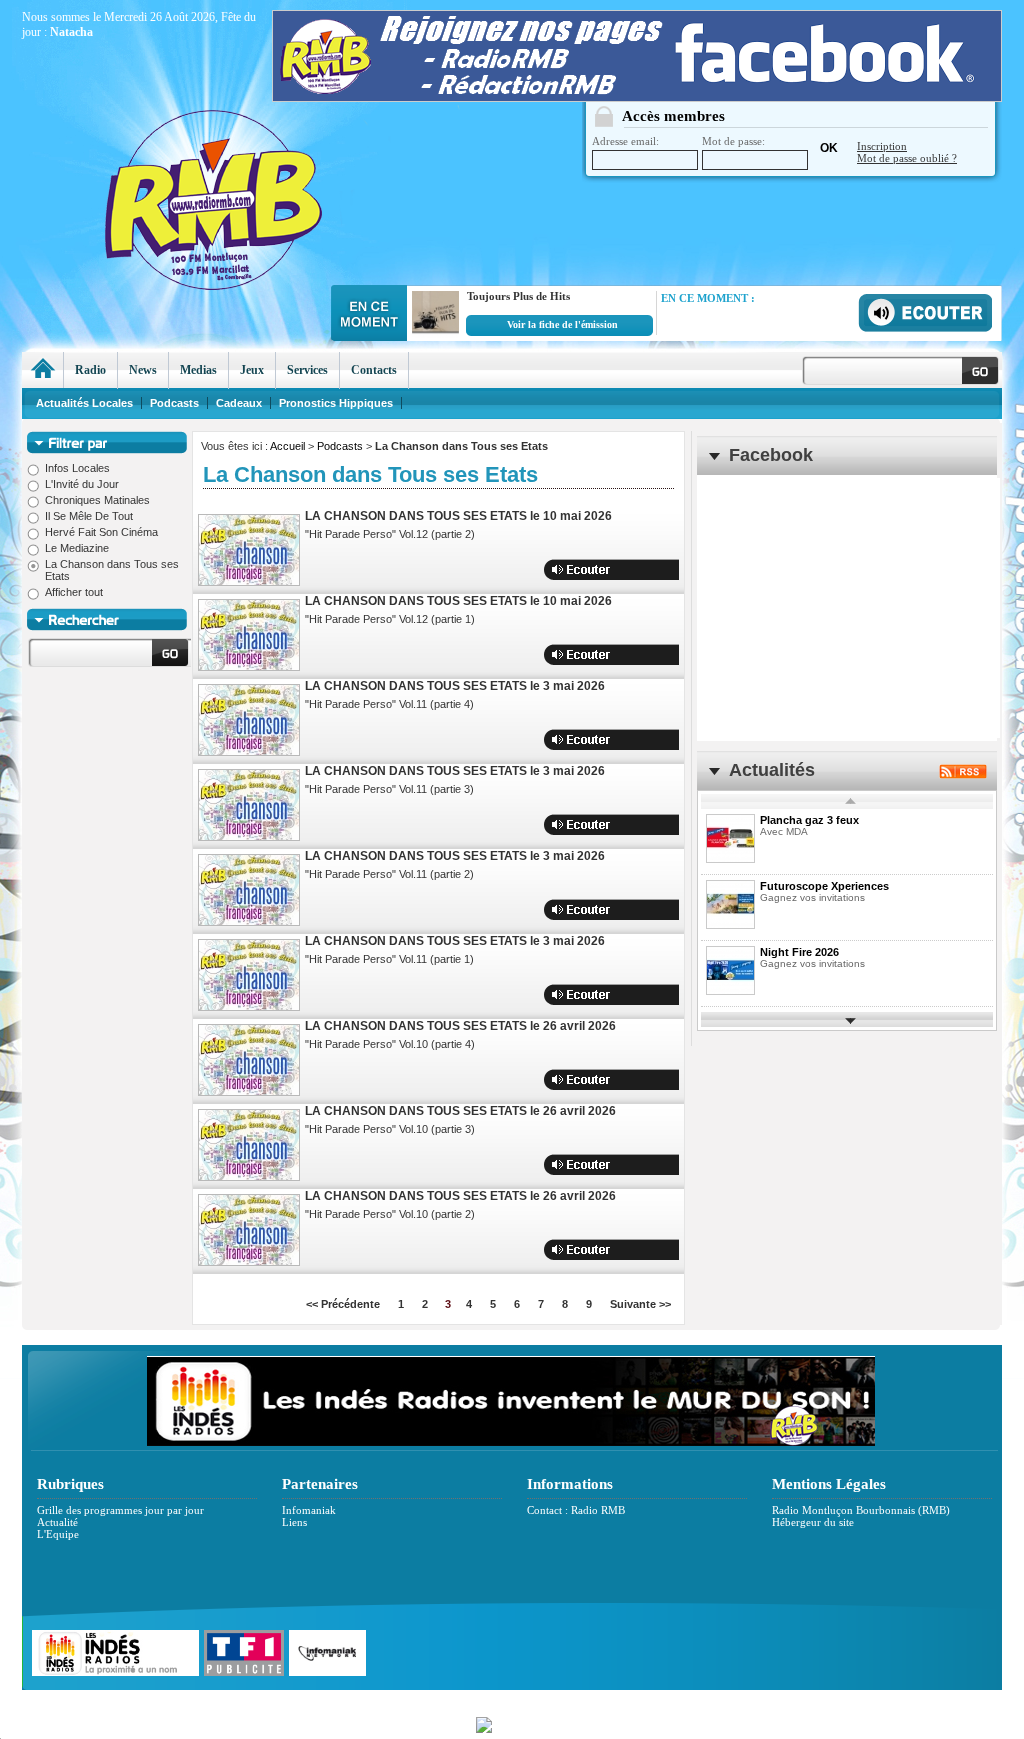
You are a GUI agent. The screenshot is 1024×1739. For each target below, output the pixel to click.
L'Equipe (58, 1534)
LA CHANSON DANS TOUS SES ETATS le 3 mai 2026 (455, 686)
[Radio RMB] (297, 161)
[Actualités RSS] (963, 774)
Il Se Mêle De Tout (89, 516)
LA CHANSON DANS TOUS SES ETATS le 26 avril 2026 (460, 1026)
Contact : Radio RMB (576, 1510)
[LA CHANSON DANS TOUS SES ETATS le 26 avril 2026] (249, 1060)
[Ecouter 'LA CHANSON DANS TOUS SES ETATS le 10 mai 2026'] (624, 569)
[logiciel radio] (512, 1722)
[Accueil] (42, 370)
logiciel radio (723, 1700)
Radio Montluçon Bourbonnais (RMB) (861, 1510)
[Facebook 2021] (637, 97)
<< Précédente (343, 1304)
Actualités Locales (84, 403)
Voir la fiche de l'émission (562, 324)
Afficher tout (74, 592)
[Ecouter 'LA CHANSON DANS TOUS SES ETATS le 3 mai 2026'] (624, 739)
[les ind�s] (511, 1442)
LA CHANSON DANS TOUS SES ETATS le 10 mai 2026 (458, 516)
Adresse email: (625, 141)
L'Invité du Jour (82, 484)
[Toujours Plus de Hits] (433, 334)
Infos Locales (77, 468)
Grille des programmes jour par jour (120, 1510)
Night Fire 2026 (799, 952)
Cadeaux (239, 403)
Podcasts (340, 446)
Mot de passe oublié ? (907, 158)
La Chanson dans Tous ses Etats (112, 570)
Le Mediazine (77, 548)
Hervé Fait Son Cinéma (101, 532)
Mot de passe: (733, 141)
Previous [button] (851, 801)
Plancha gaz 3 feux (809, 820)
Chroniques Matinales (97, 500)
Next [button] (851, 1019)
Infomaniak (309, 1510)
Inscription (882, 146)
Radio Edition (369, 1700)
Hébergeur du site (813, 1522)
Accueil (287, 446)
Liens (294, 1522)
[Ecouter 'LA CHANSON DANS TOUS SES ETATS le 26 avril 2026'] (624, 1079)
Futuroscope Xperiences (824, 886)
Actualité (57, 1522)
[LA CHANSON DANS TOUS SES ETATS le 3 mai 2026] (249, 720)
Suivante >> (640, 1304)
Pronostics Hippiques (336, 403)
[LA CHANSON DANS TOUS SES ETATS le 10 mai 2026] (249, 550)
